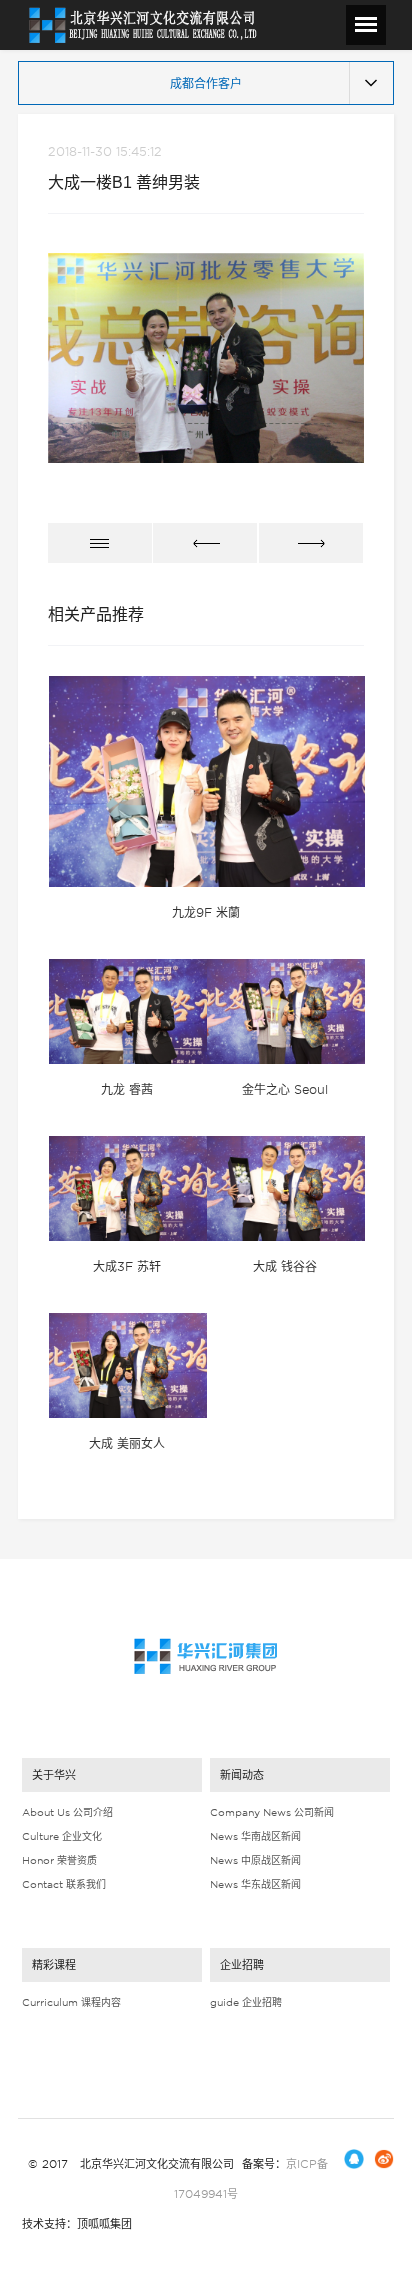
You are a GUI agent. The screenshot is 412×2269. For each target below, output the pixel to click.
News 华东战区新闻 (255, 1884)
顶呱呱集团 (104, 2224)
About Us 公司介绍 (67, 1812)
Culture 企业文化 (62, 1836)
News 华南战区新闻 (255, 1836)
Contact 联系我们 (64, 1884)
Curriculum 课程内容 (71, 2002)
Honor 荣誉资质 (59, 1860)
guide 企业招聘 (246, 2002)
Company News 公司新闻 (272, 1812)
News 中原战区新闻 (255, 1860)
